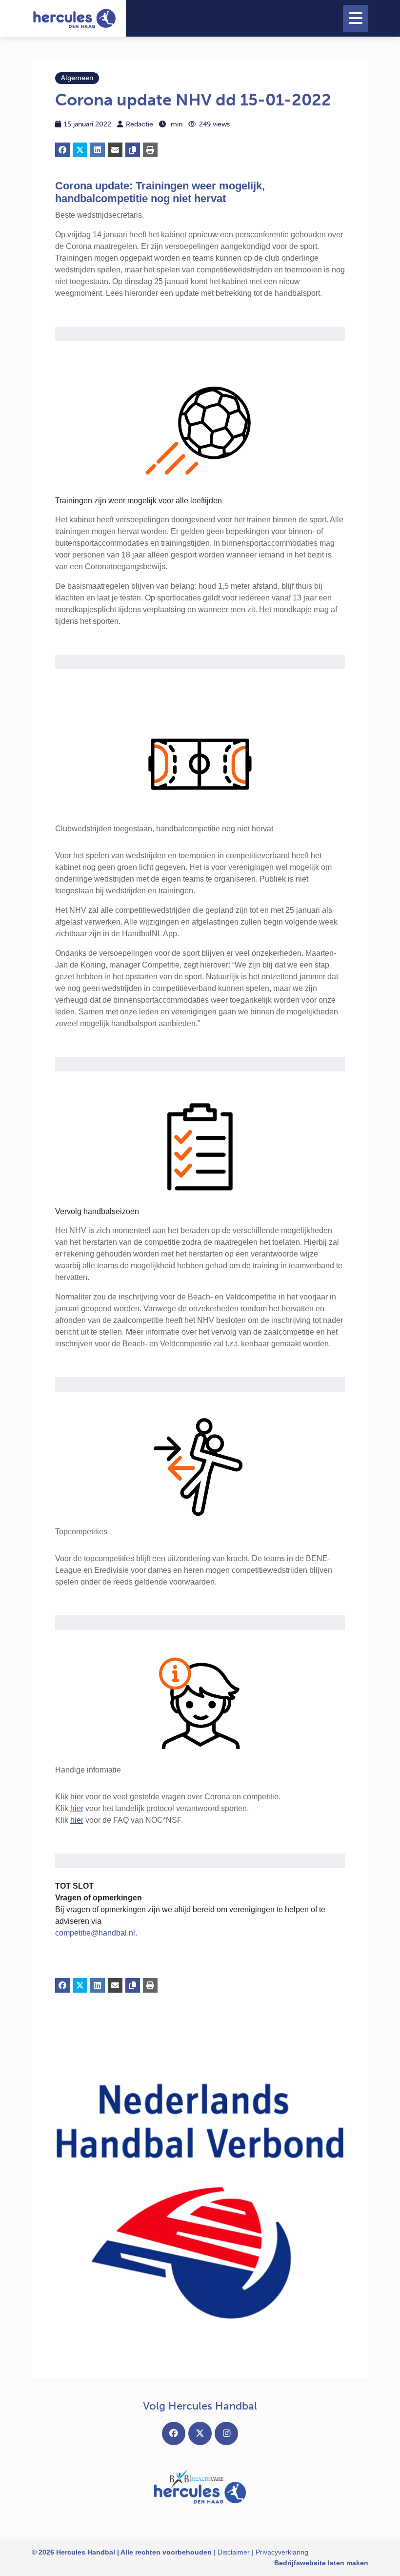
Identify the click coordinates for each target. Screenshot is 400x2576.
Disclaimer (234, 2552)
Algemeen (77, 78)
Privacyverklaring (282, 2552)
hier (77, 1797)
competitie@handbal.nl (95, 1933)
